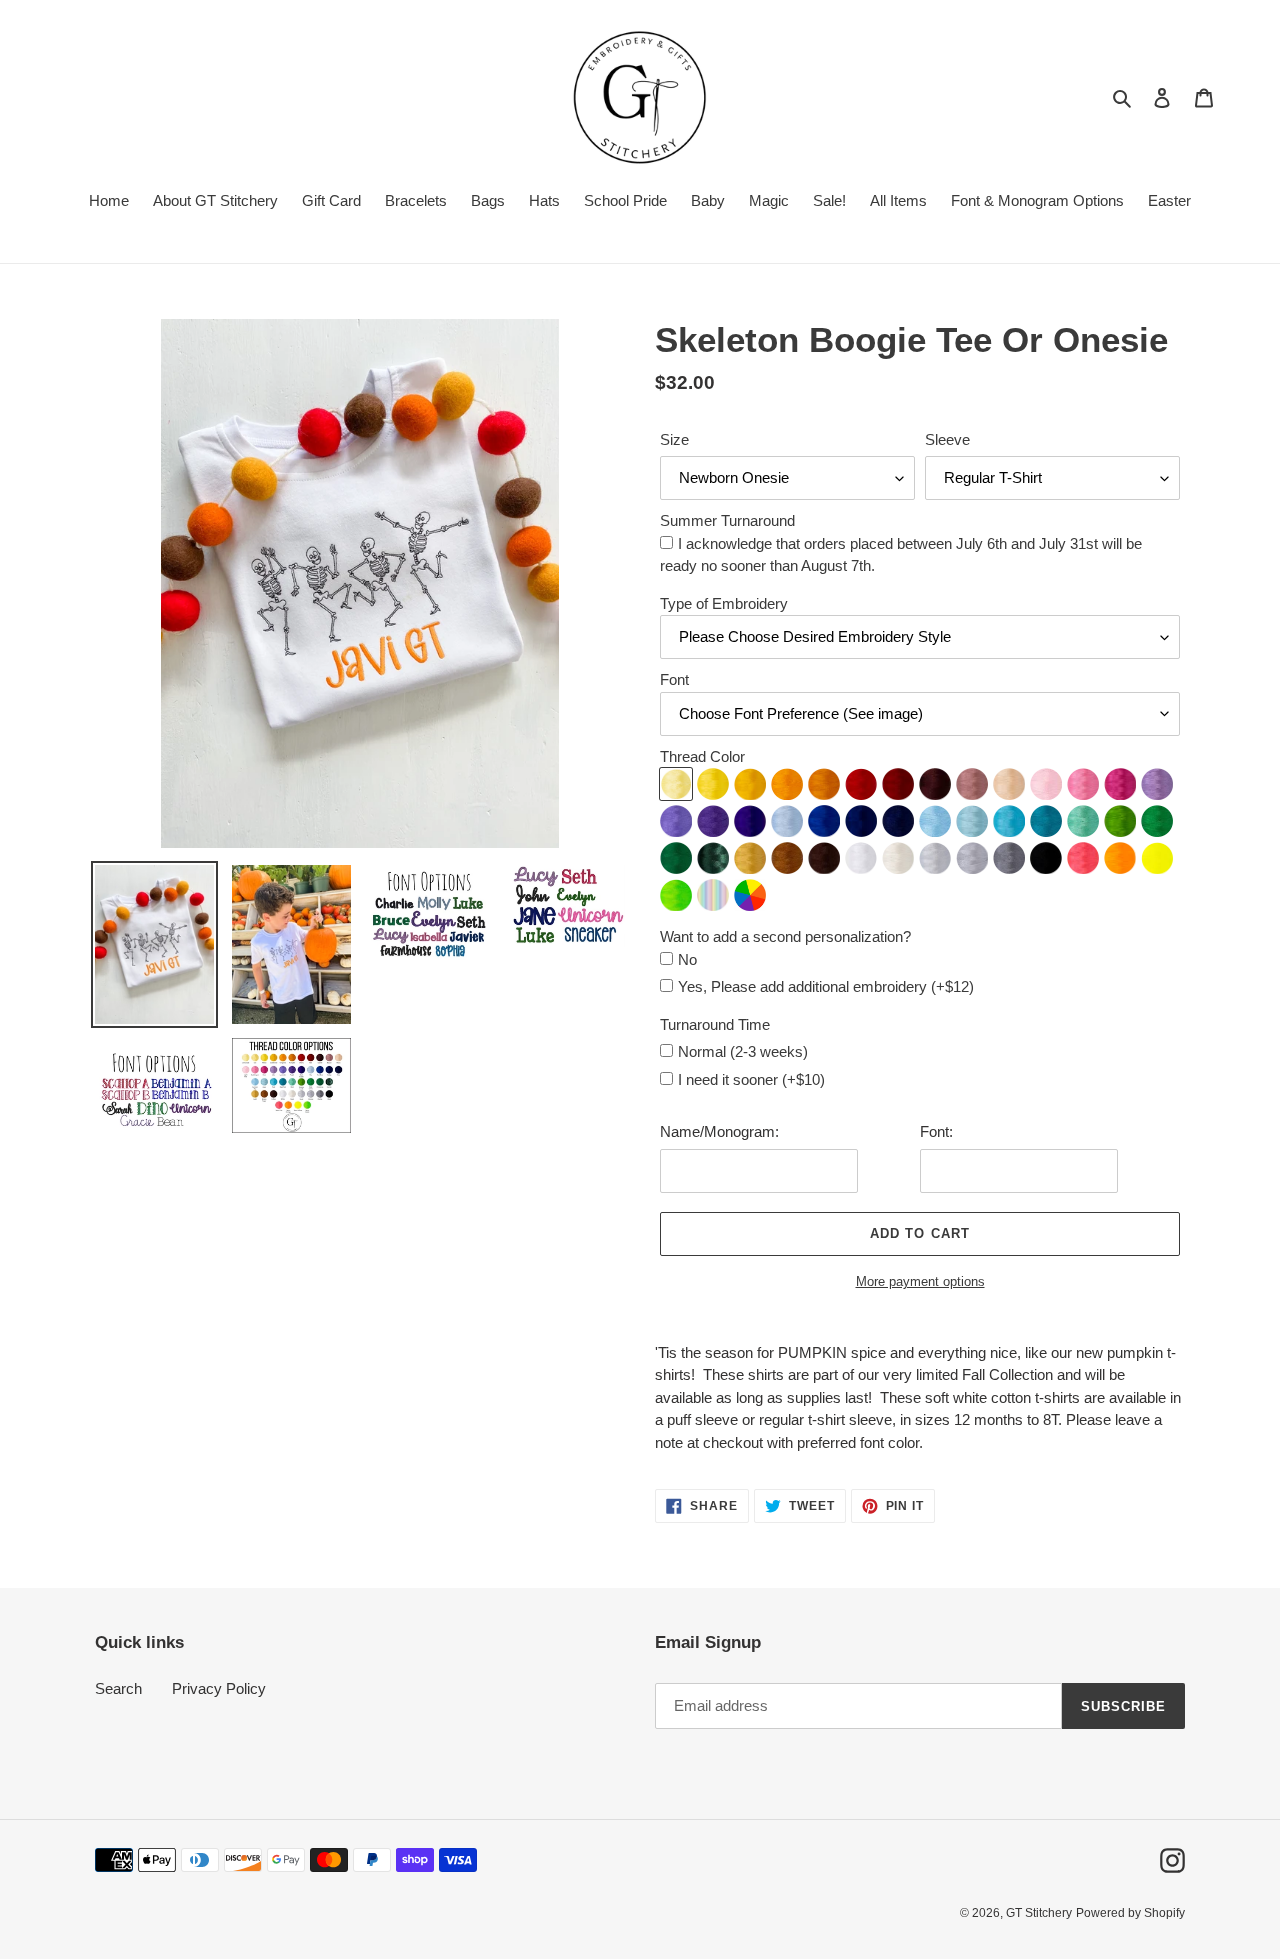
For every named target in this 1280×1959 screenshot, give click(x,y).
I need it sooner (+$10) (751, 1079)
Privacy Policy (219, 1688)
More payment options (920, 1281)
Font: (936, 1131)
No (687, 959)
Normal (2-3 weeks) (743, 1051)
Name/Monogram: (719, 1131)
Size (674, 439)
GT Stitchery (1039, 1913)
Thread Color (702, 756)
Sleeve (947, 439)
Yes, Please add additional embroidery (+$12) (826, 986)
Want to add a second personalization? (785, 936)
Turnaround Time (715, 1024)
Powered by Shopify (1130, 1913)
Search (118, 1688)
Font (674, 679)
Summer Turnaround (727, 520)
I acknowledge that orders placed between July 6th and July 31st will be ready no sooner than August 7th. (901, 555)
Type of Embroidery (724, 603)
